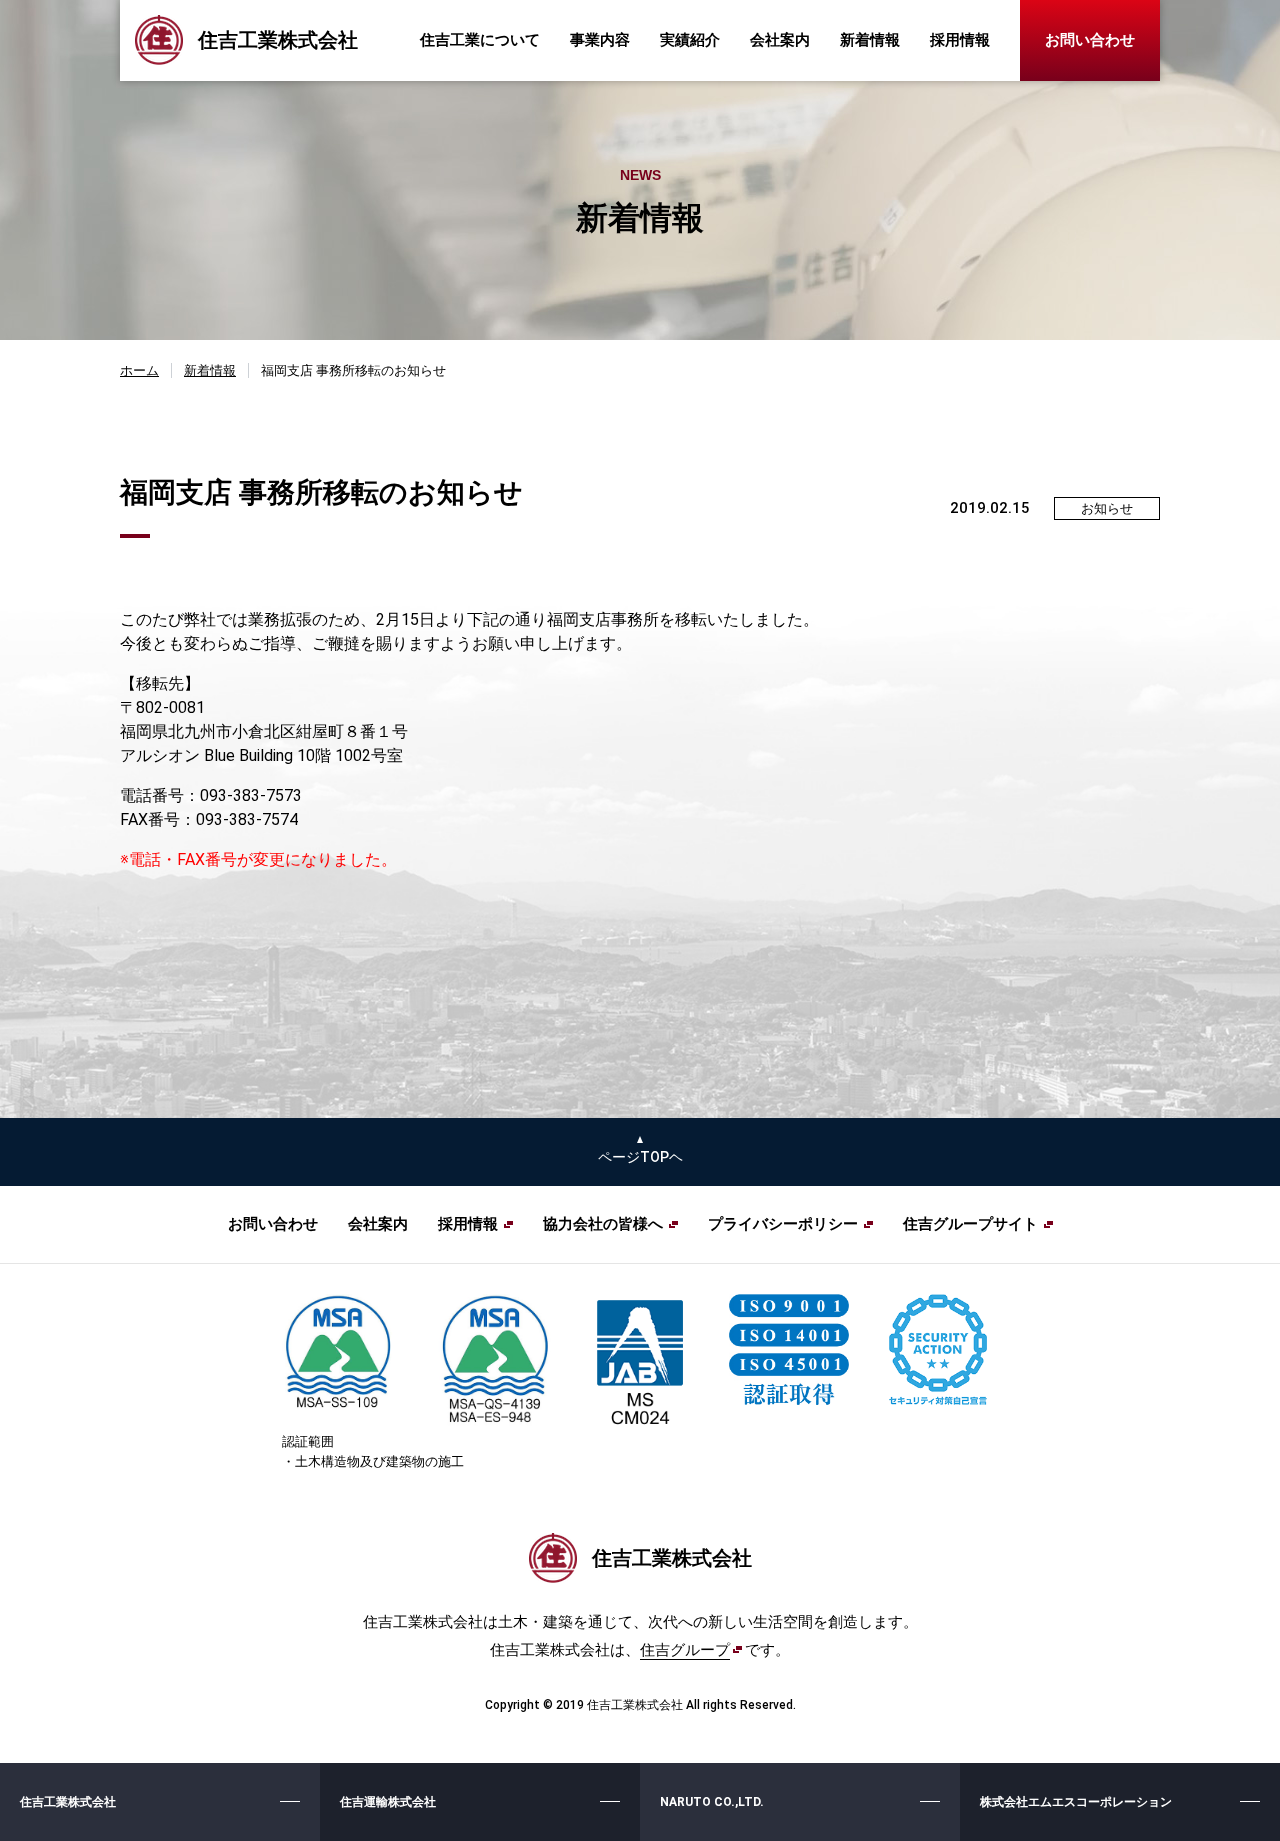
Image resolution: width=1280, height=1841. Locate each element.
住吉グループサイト (970, 1224)
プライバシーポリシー (783, 1224)
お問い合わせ (1090, 40)
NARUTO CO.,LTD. (712, 1802)
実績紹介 (690, 40)
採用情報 (960, 40)
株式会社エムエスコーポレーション (1076, 1802)
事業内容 (600, 40)
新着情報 (870, 40)
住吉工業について (480, 40)
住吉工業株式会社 (68, 1802)
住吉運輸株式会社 (388, 1802)
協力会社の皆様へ (603, 1224)
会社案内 (780, 40)
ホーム (139, 370)
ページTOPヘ (640, 1157)
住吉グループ (685, 1650)
